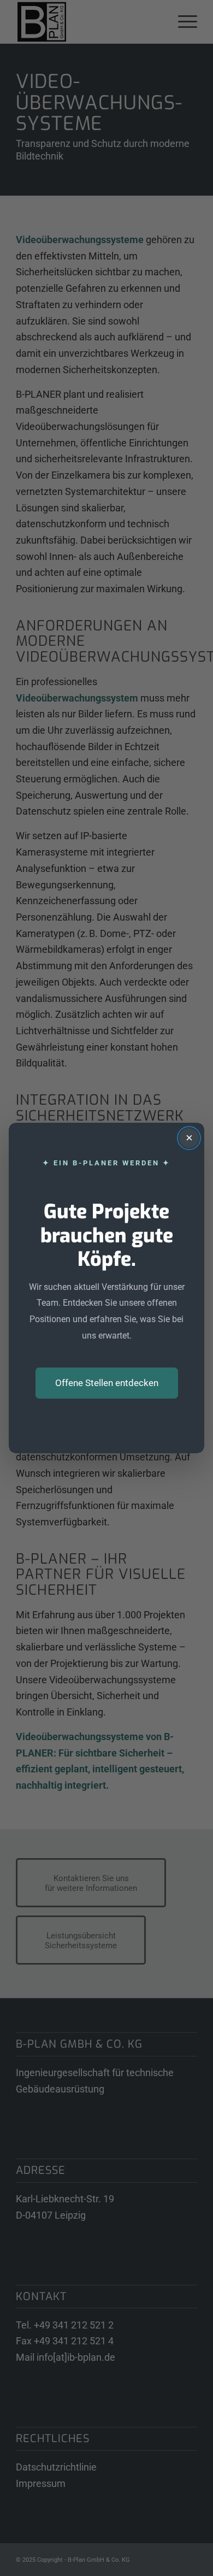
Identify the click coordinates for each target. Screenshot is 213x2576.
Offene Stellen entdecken (107, 1383)
